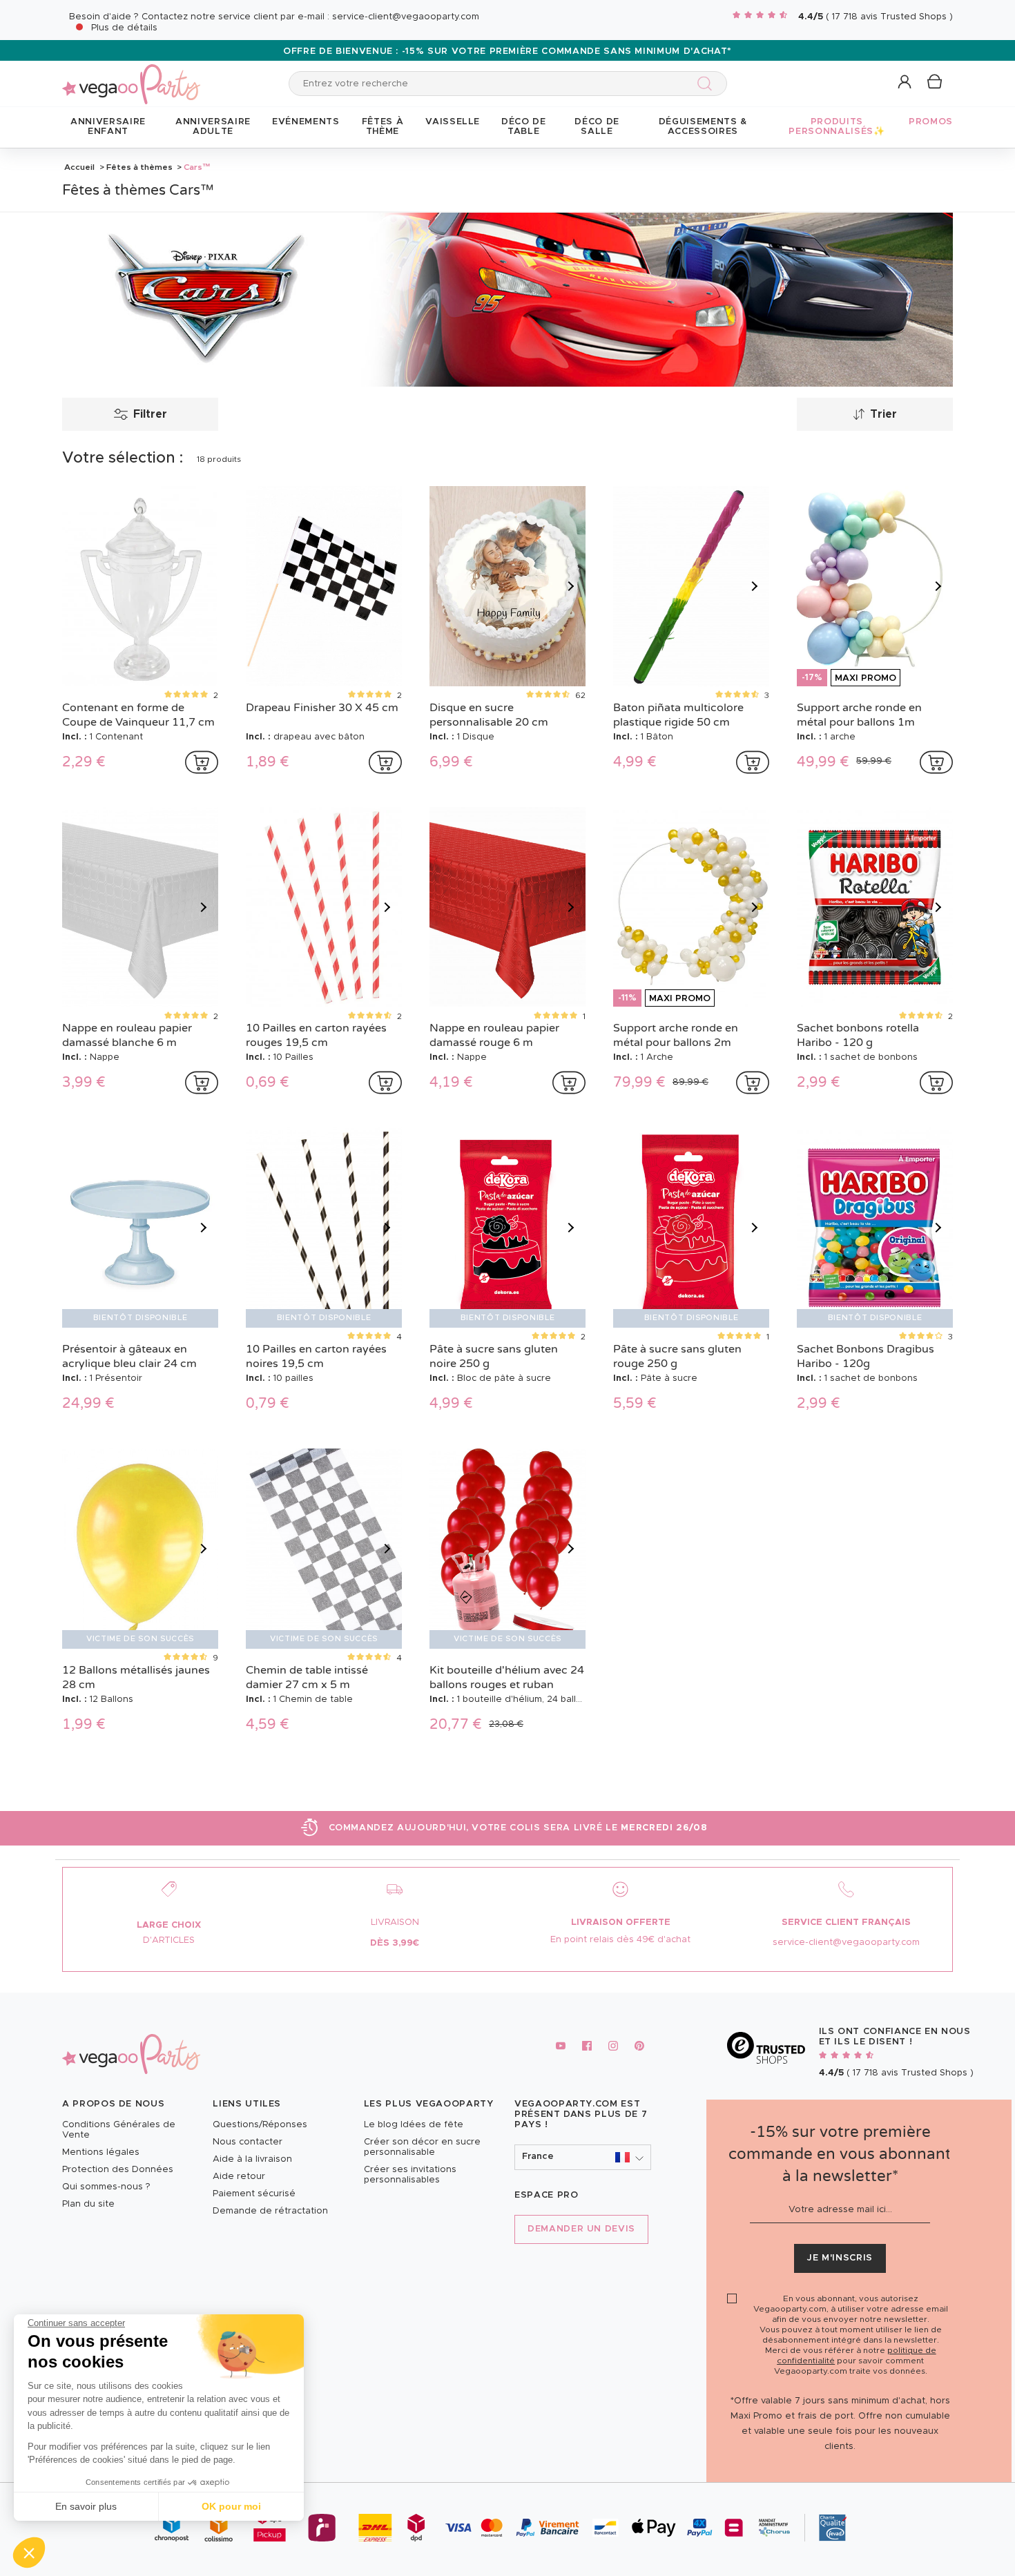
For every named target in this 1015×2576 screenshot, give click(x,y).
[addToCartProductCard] (202, 762)
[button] (29, 2553)
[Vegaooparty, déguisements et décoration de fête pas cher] (131, 76)
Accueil (79, 167)
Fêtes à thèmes (139, 167)
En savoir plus (86, 2506)
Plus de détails (124, 28)
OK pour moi (231, 2506)
